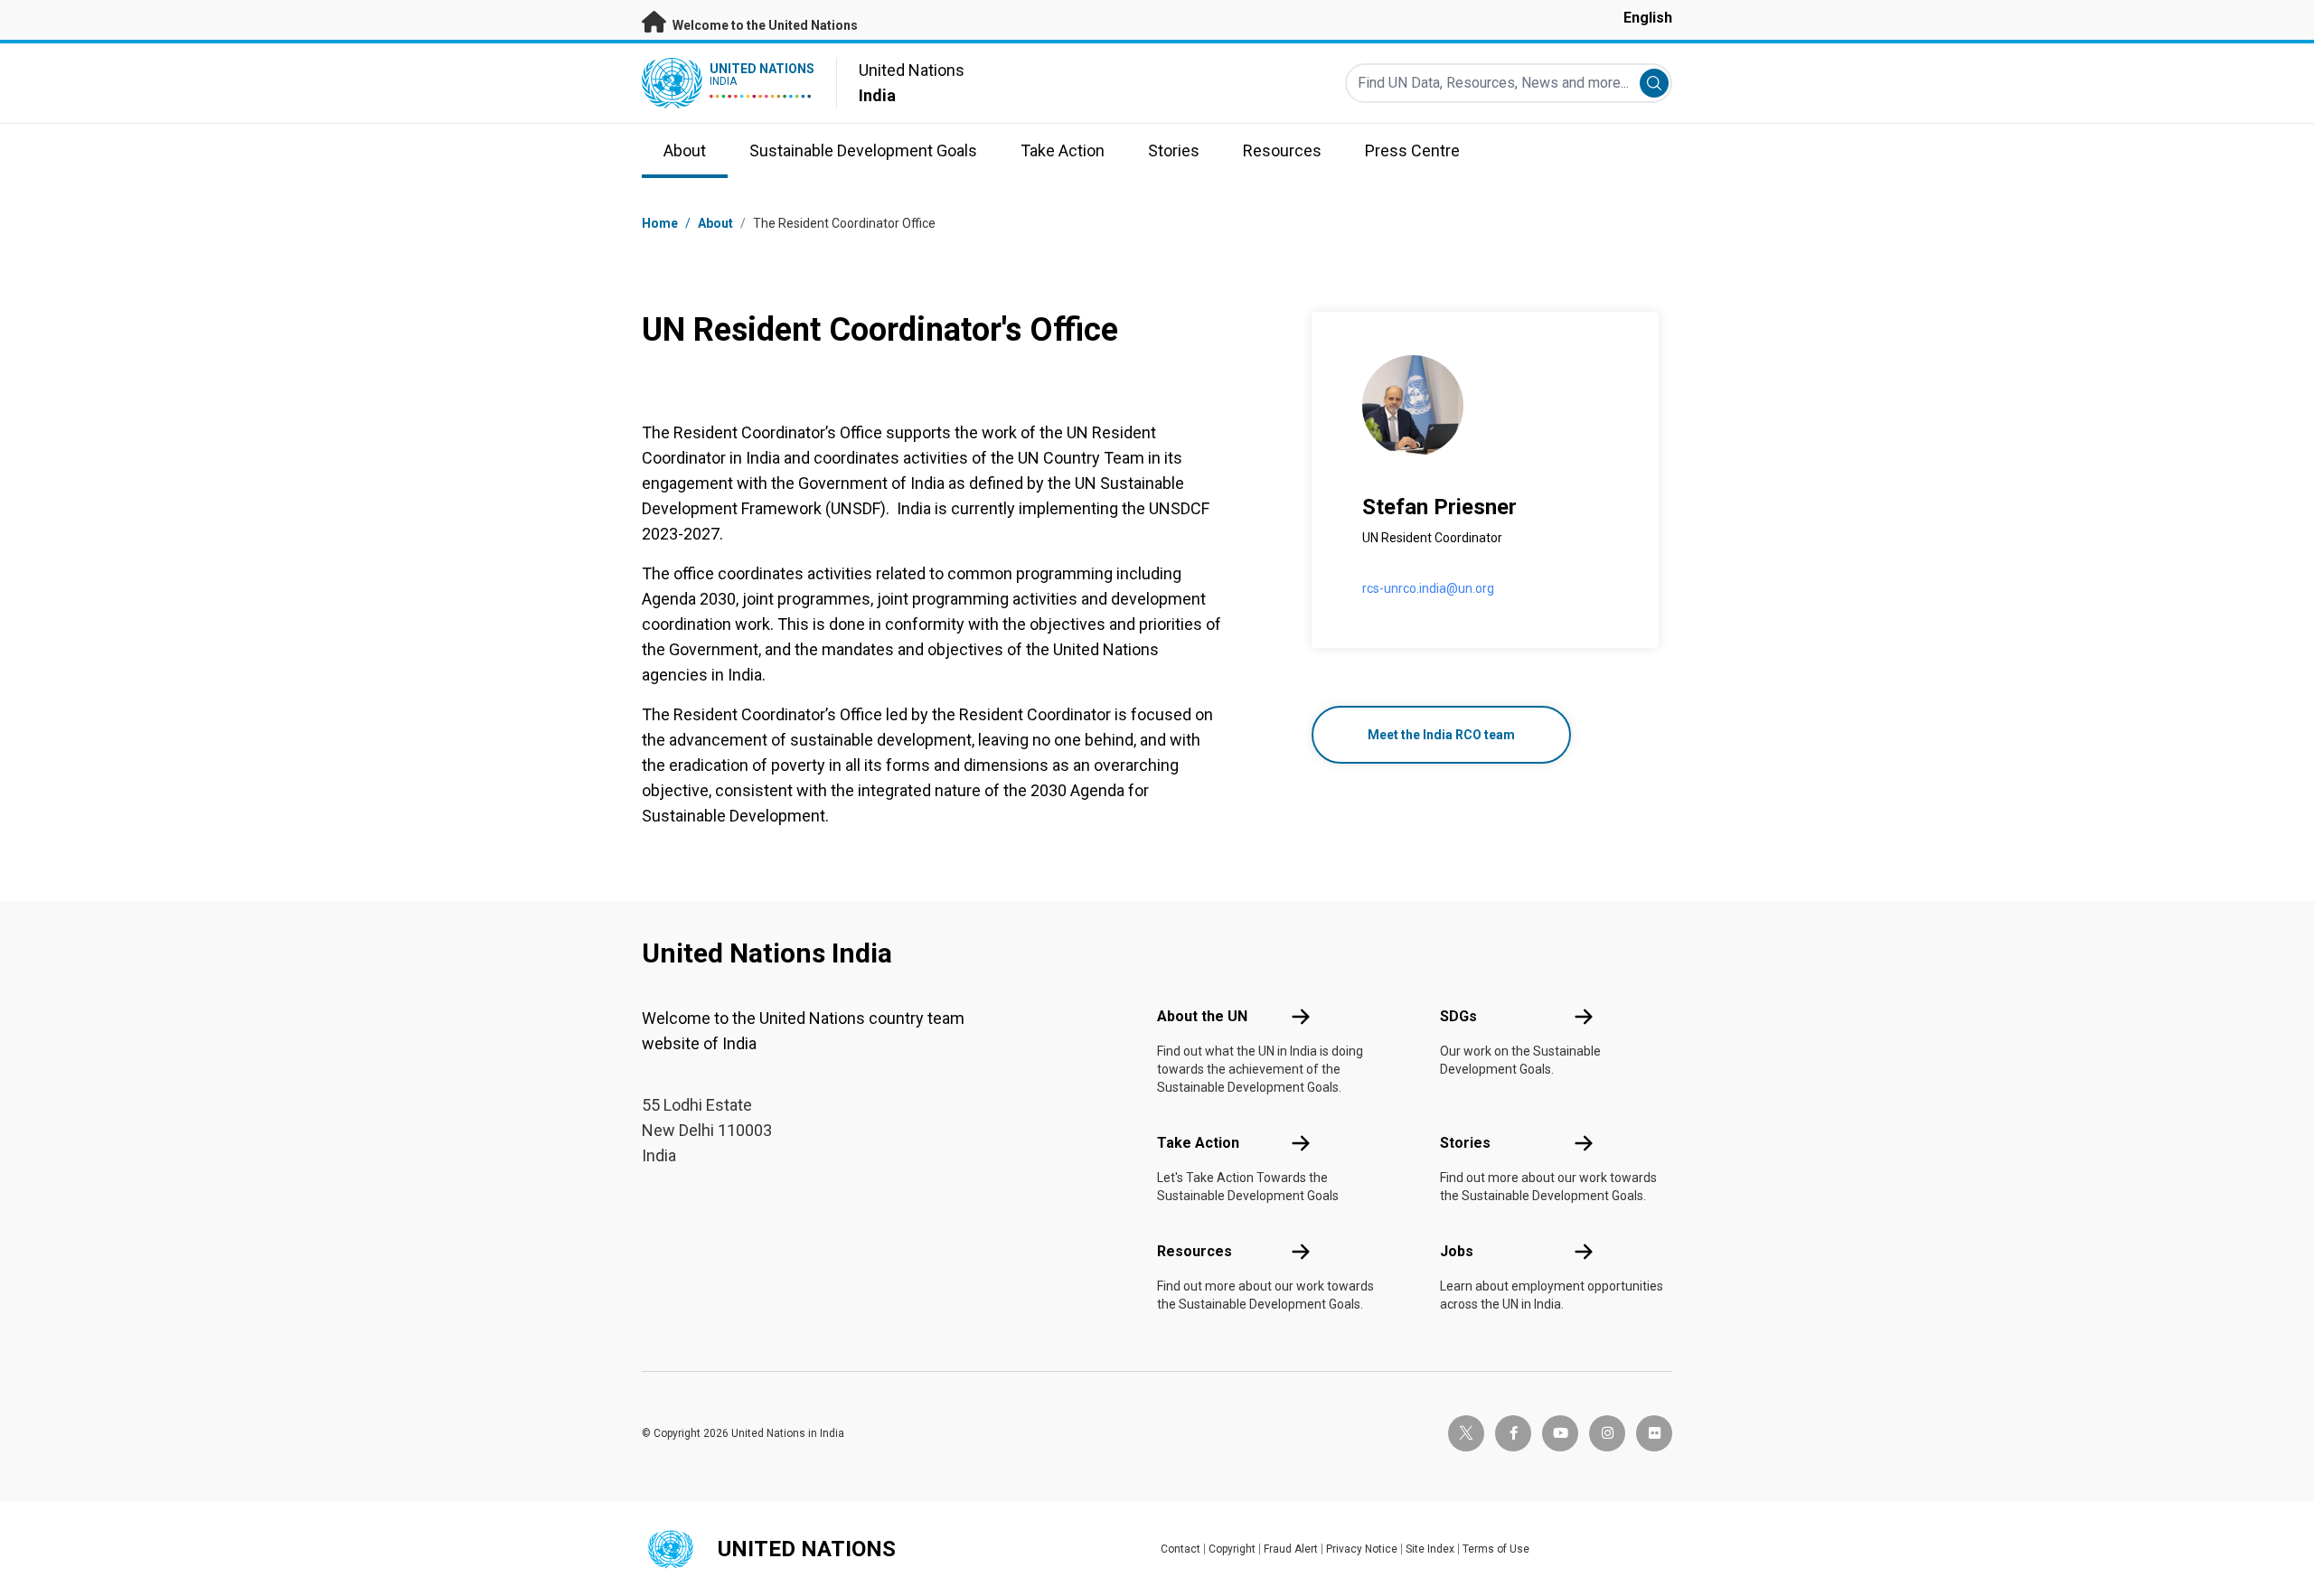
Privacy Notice (1362, 1549)
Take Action (1198, 1143)
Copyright (1232, 1549)
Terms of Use (1496, 1549)
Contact (1181, 1549)
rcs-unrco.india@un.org (1428, 588)
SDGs (1458, 1016)
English (1648, 18)
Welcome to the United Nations (764, 25)
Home (660, 223)
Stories (1465, 1143)
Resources (1195, 1251)
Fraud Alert (1291, 1549)
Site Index (1430, 1549)
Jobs (1457, 1251)
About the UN (1202, 1016)
